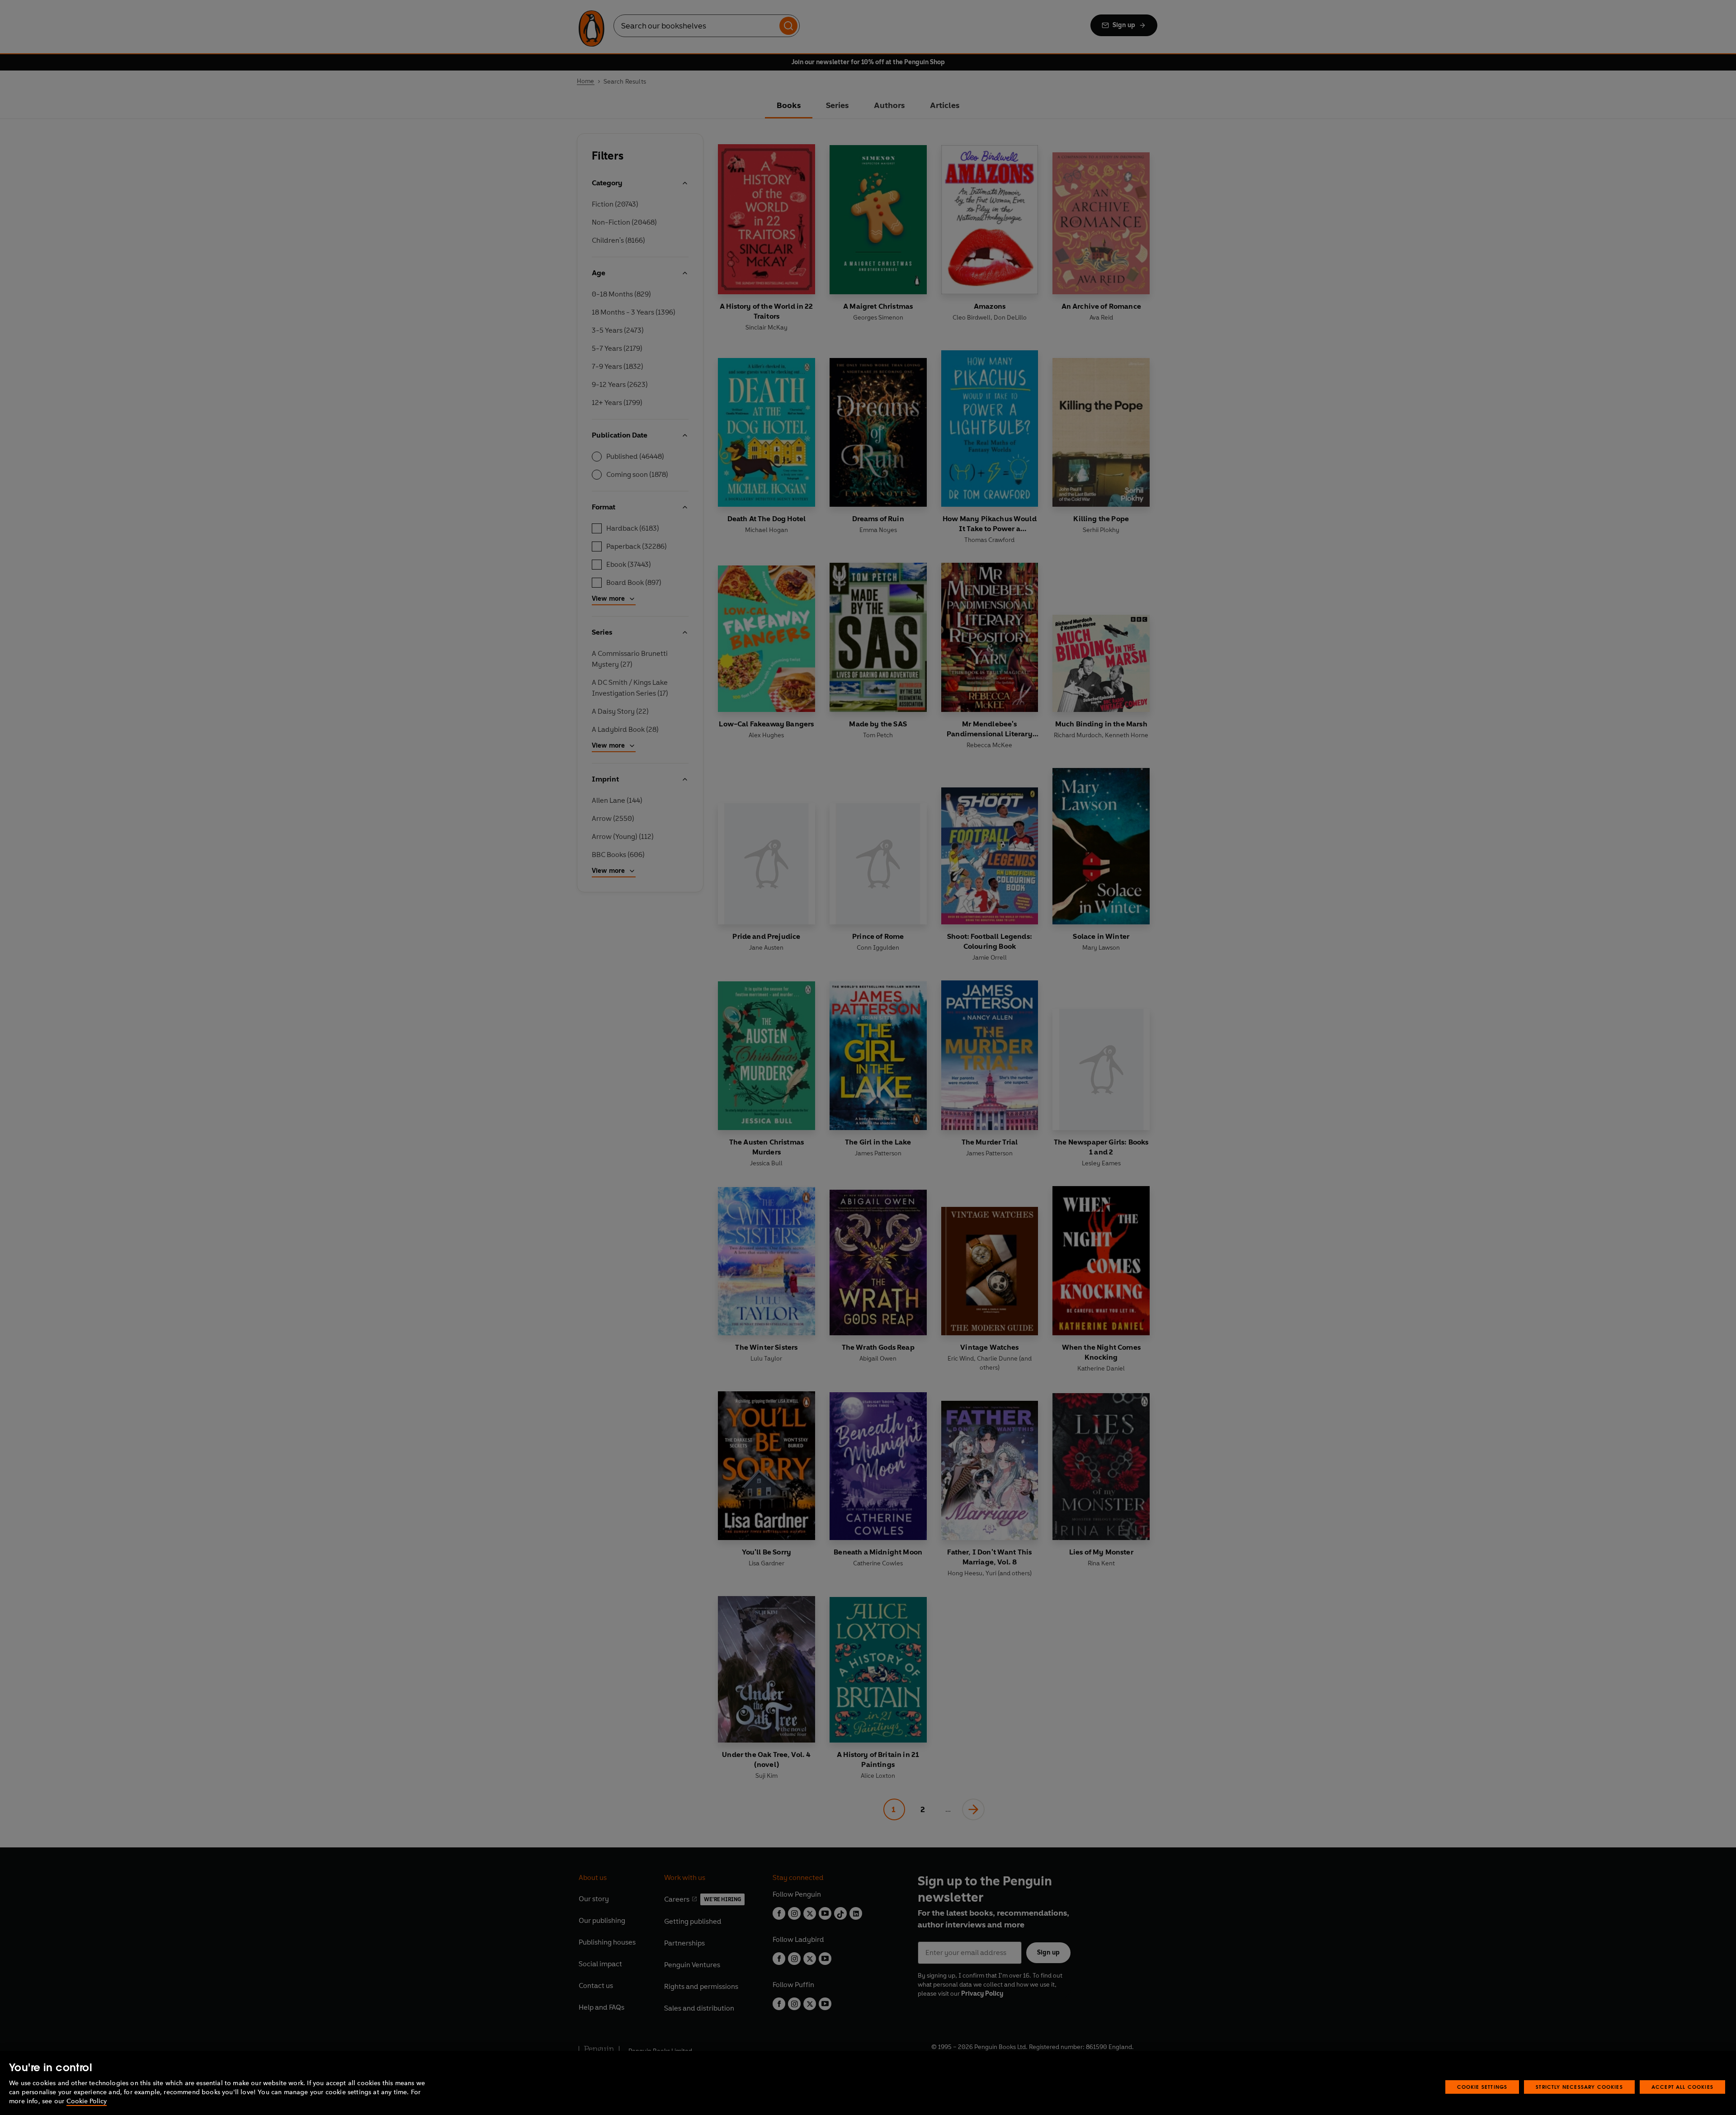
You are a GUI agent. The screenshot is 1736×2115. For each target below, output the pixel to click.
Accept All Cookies (1682, 2087)
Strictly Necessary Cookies (1579, 2087)
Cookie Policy (87, 2101)
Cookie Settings (1482, 2087)
